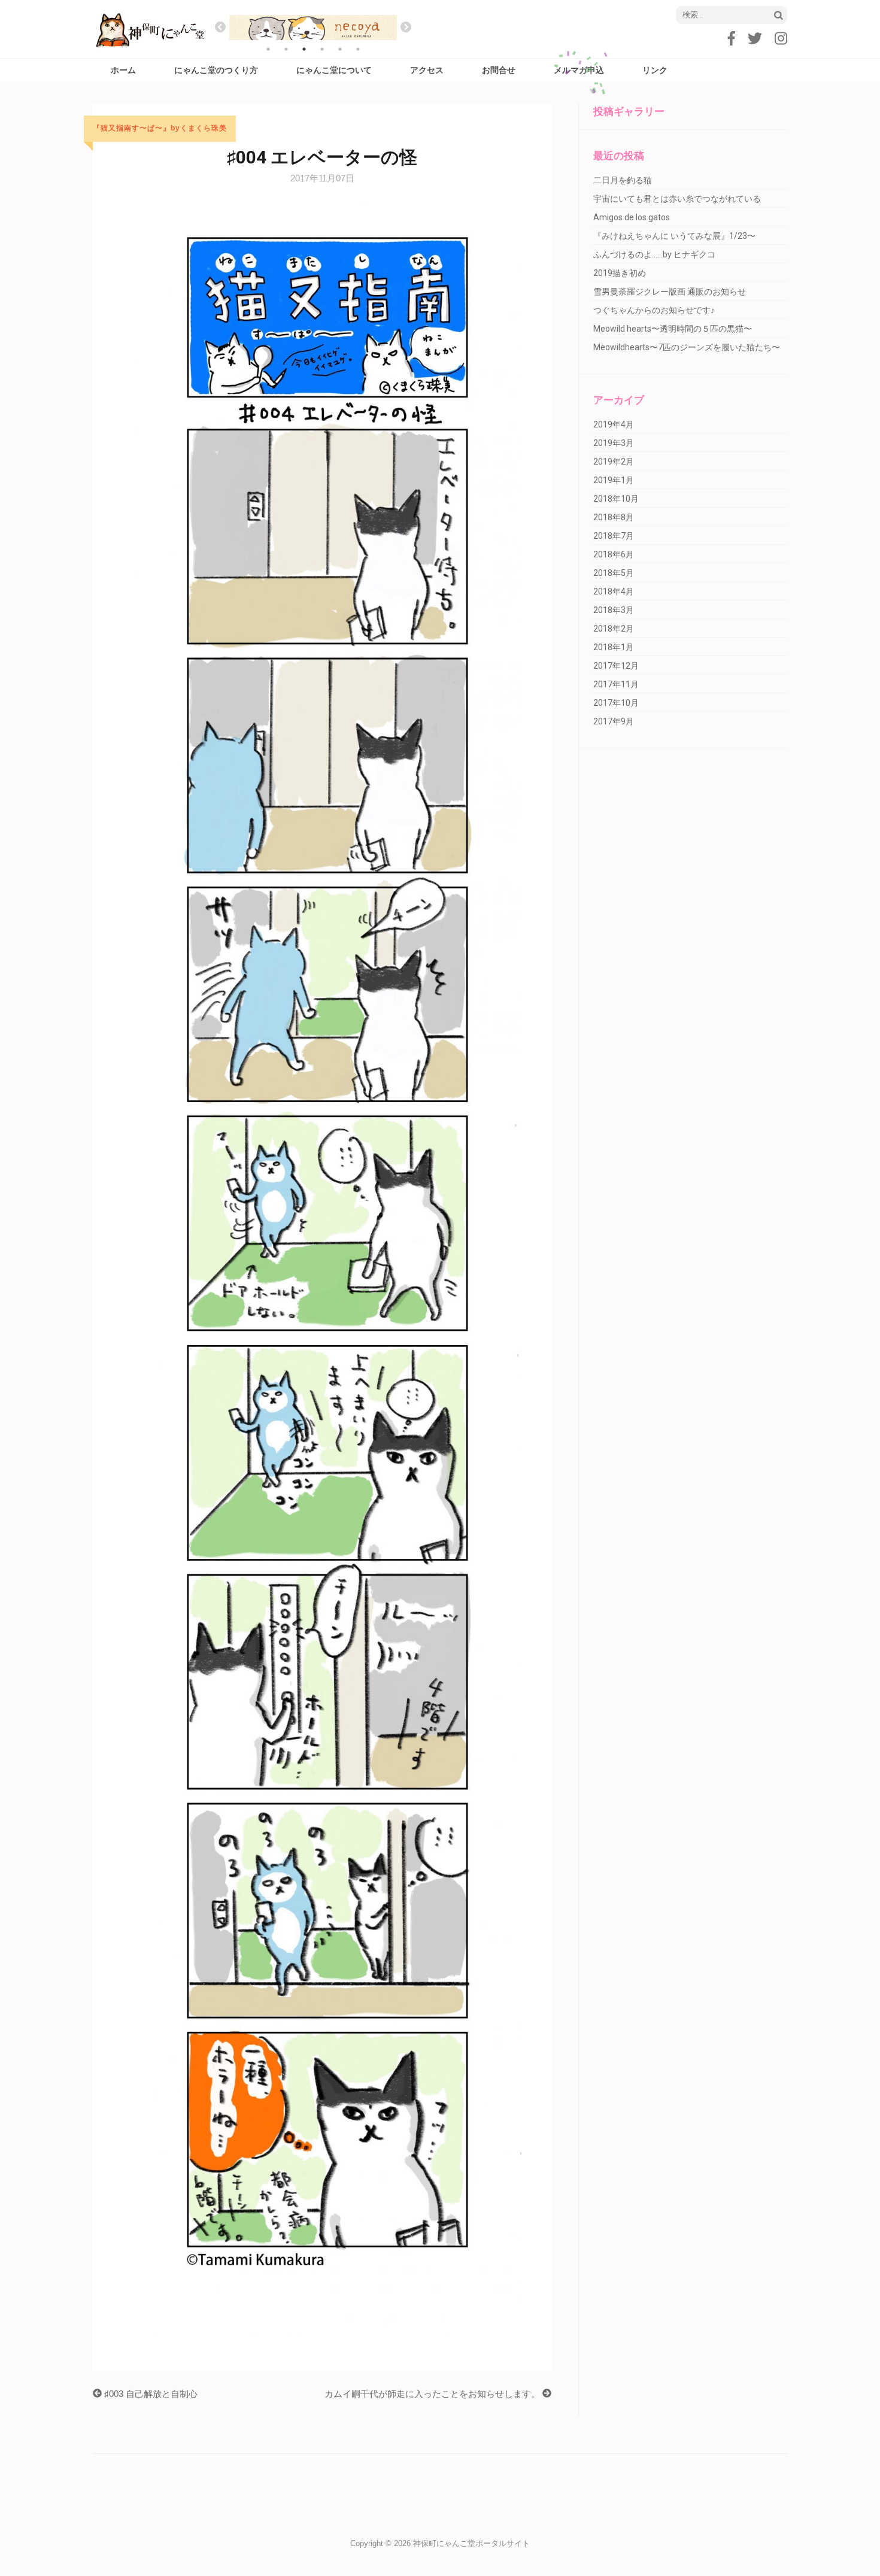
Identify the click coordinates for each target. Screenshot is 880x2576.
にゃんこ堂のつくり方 (216, 70)
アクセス (427, 70)
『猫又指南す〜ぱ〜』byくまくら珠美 (160, 128)
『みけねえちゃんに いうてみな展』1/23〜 (674, 236)
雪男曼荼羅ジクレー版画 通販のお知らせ (670, 292)
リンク (655, 70)
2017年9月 (614, 721)
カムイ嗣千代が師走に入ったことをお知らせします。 (433, 2394)
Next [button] (406, 28)
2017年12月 (616, 666)
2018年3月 (614, 610)
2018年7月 (614, 536)
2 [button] (286, 49)
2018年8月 (614, 517)
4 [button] (322, 49)
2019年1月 (614, 480)
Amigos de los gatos (632, 217)
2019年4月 (614, 424)
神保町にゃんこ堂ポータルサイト (471, 2543)
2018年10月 (616, 499)
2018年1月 (614, 647)
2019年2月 (614, 462)
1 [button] (268, 49)
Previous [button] (220, 28)
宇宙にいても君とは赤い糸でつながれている (677, 199)
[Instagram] (781, 39)
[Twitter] (755, 39)
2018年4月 (614, 591)
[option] (340, 28)
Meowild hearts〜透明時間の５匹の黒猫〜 (673, 329)
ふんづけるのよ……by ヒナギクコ (654, 254)
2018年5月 (614, 573)
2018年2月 (614, 629)
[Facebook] (732, 39)
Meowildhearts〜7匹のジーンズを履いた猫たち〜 (687, 347)
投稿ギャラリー (629, 111)
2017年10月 (616, 703)
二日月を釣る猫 (623, 180)
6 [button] (358, 49)
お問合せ (499, 70)
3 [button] (304, 49)
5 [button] (340, 49)
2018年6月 (614, 554)
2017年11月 (616, 684)
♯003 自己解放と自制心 (150, 2394)
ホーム (123, 70)
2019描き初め (620, 273)
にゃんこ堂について (334, 70)
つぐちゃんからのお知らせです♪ (654, 310)
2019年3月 (614, 443)
